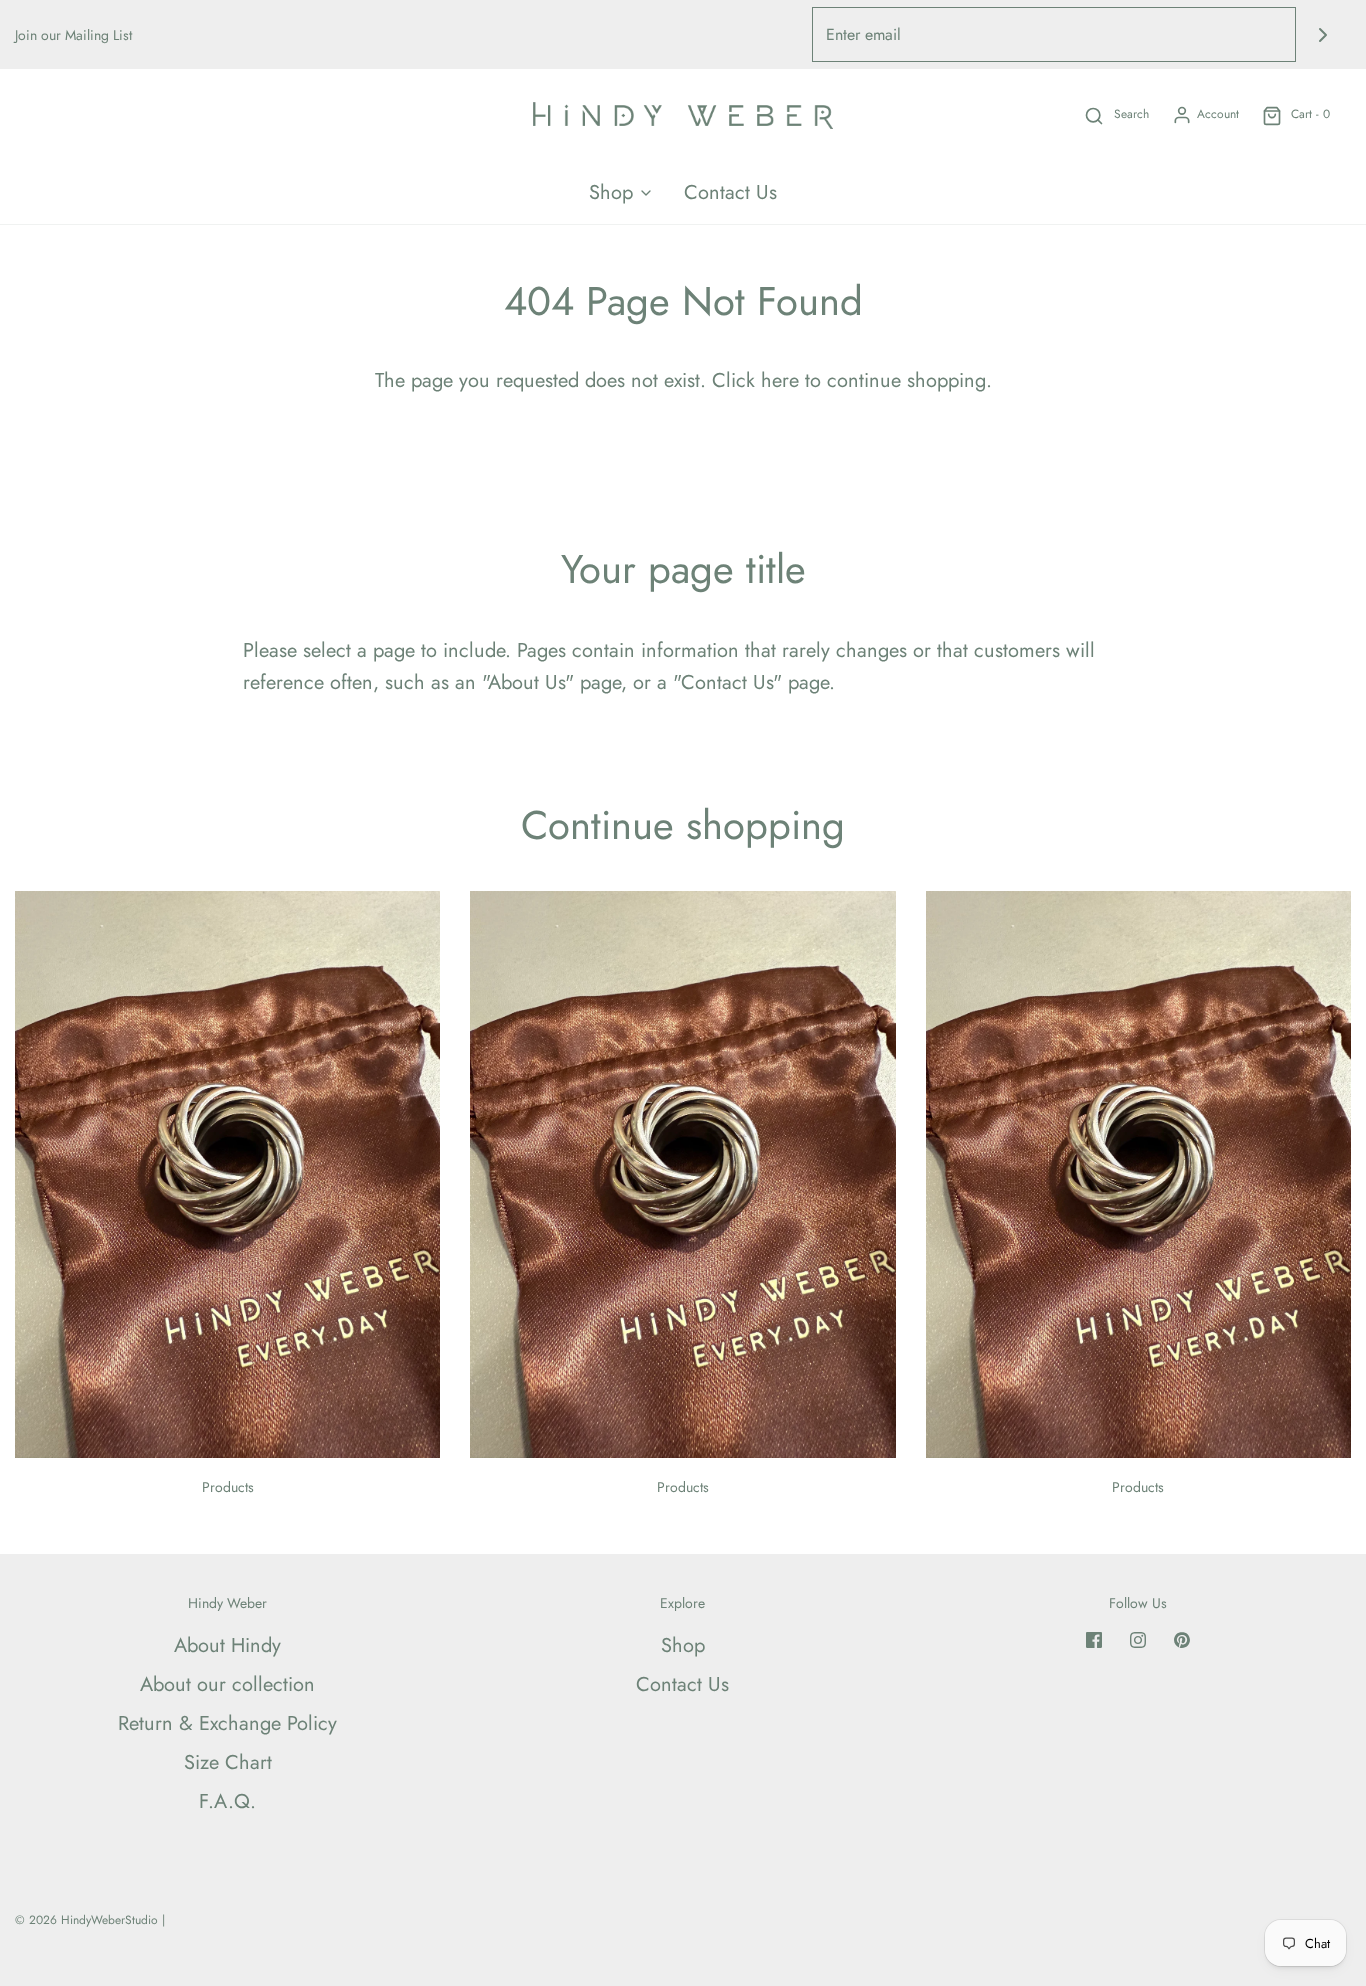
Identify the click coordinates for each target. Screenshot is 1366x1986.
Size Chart (228, 1762)
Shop (683, 1645)
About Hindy (227, 1645)
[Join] (1323, 34)
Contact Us (730, 192)
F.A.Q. (227, 1801)
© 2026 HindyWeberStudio (86, 1920)
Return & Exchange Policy (227, 1723)
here (780, 380)
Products (228, 1487)
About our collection (227, 1684)
